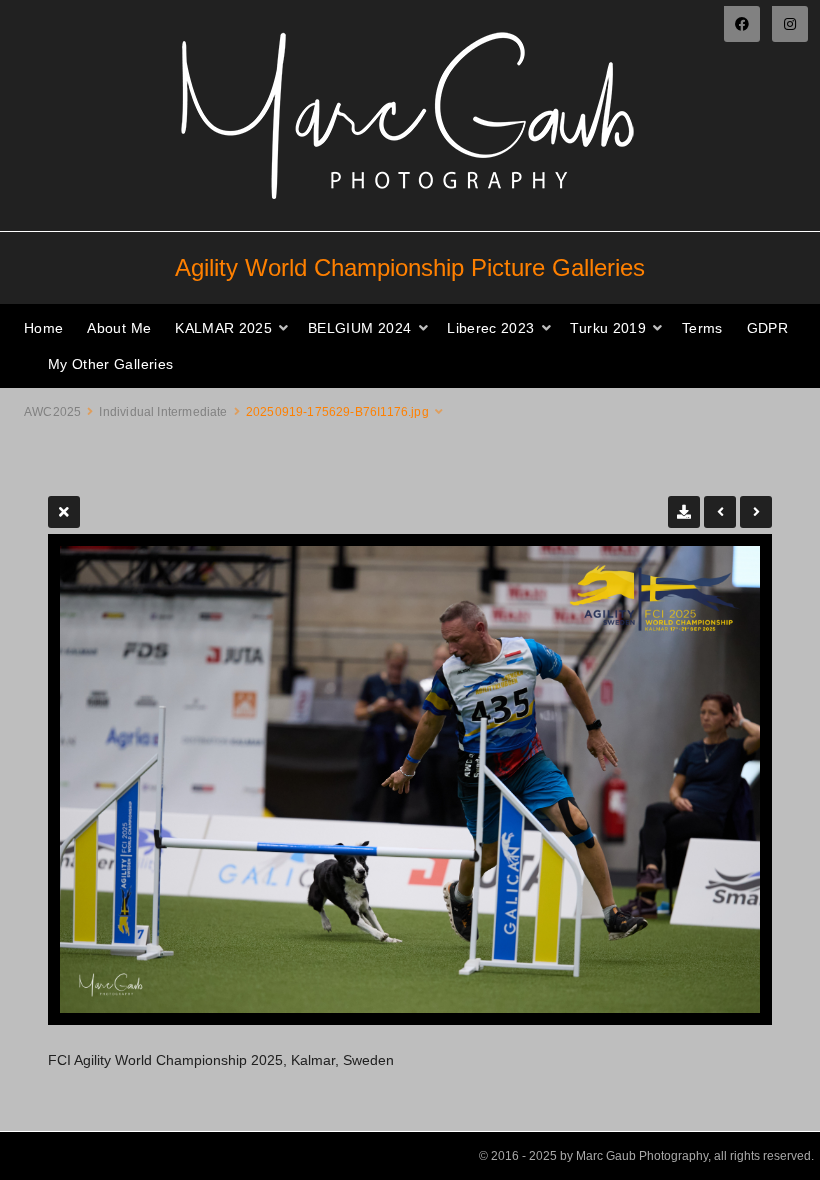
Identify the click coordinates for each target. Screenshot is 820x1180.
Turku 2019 (608, 328)
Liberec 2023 (490, 328)
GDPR (767, 328)
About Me (119, 328)
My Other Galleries (110, 364)
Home (43, 328)
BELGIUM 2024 (359, 328)
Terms (702, 328)
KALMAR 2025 (223, 328)
